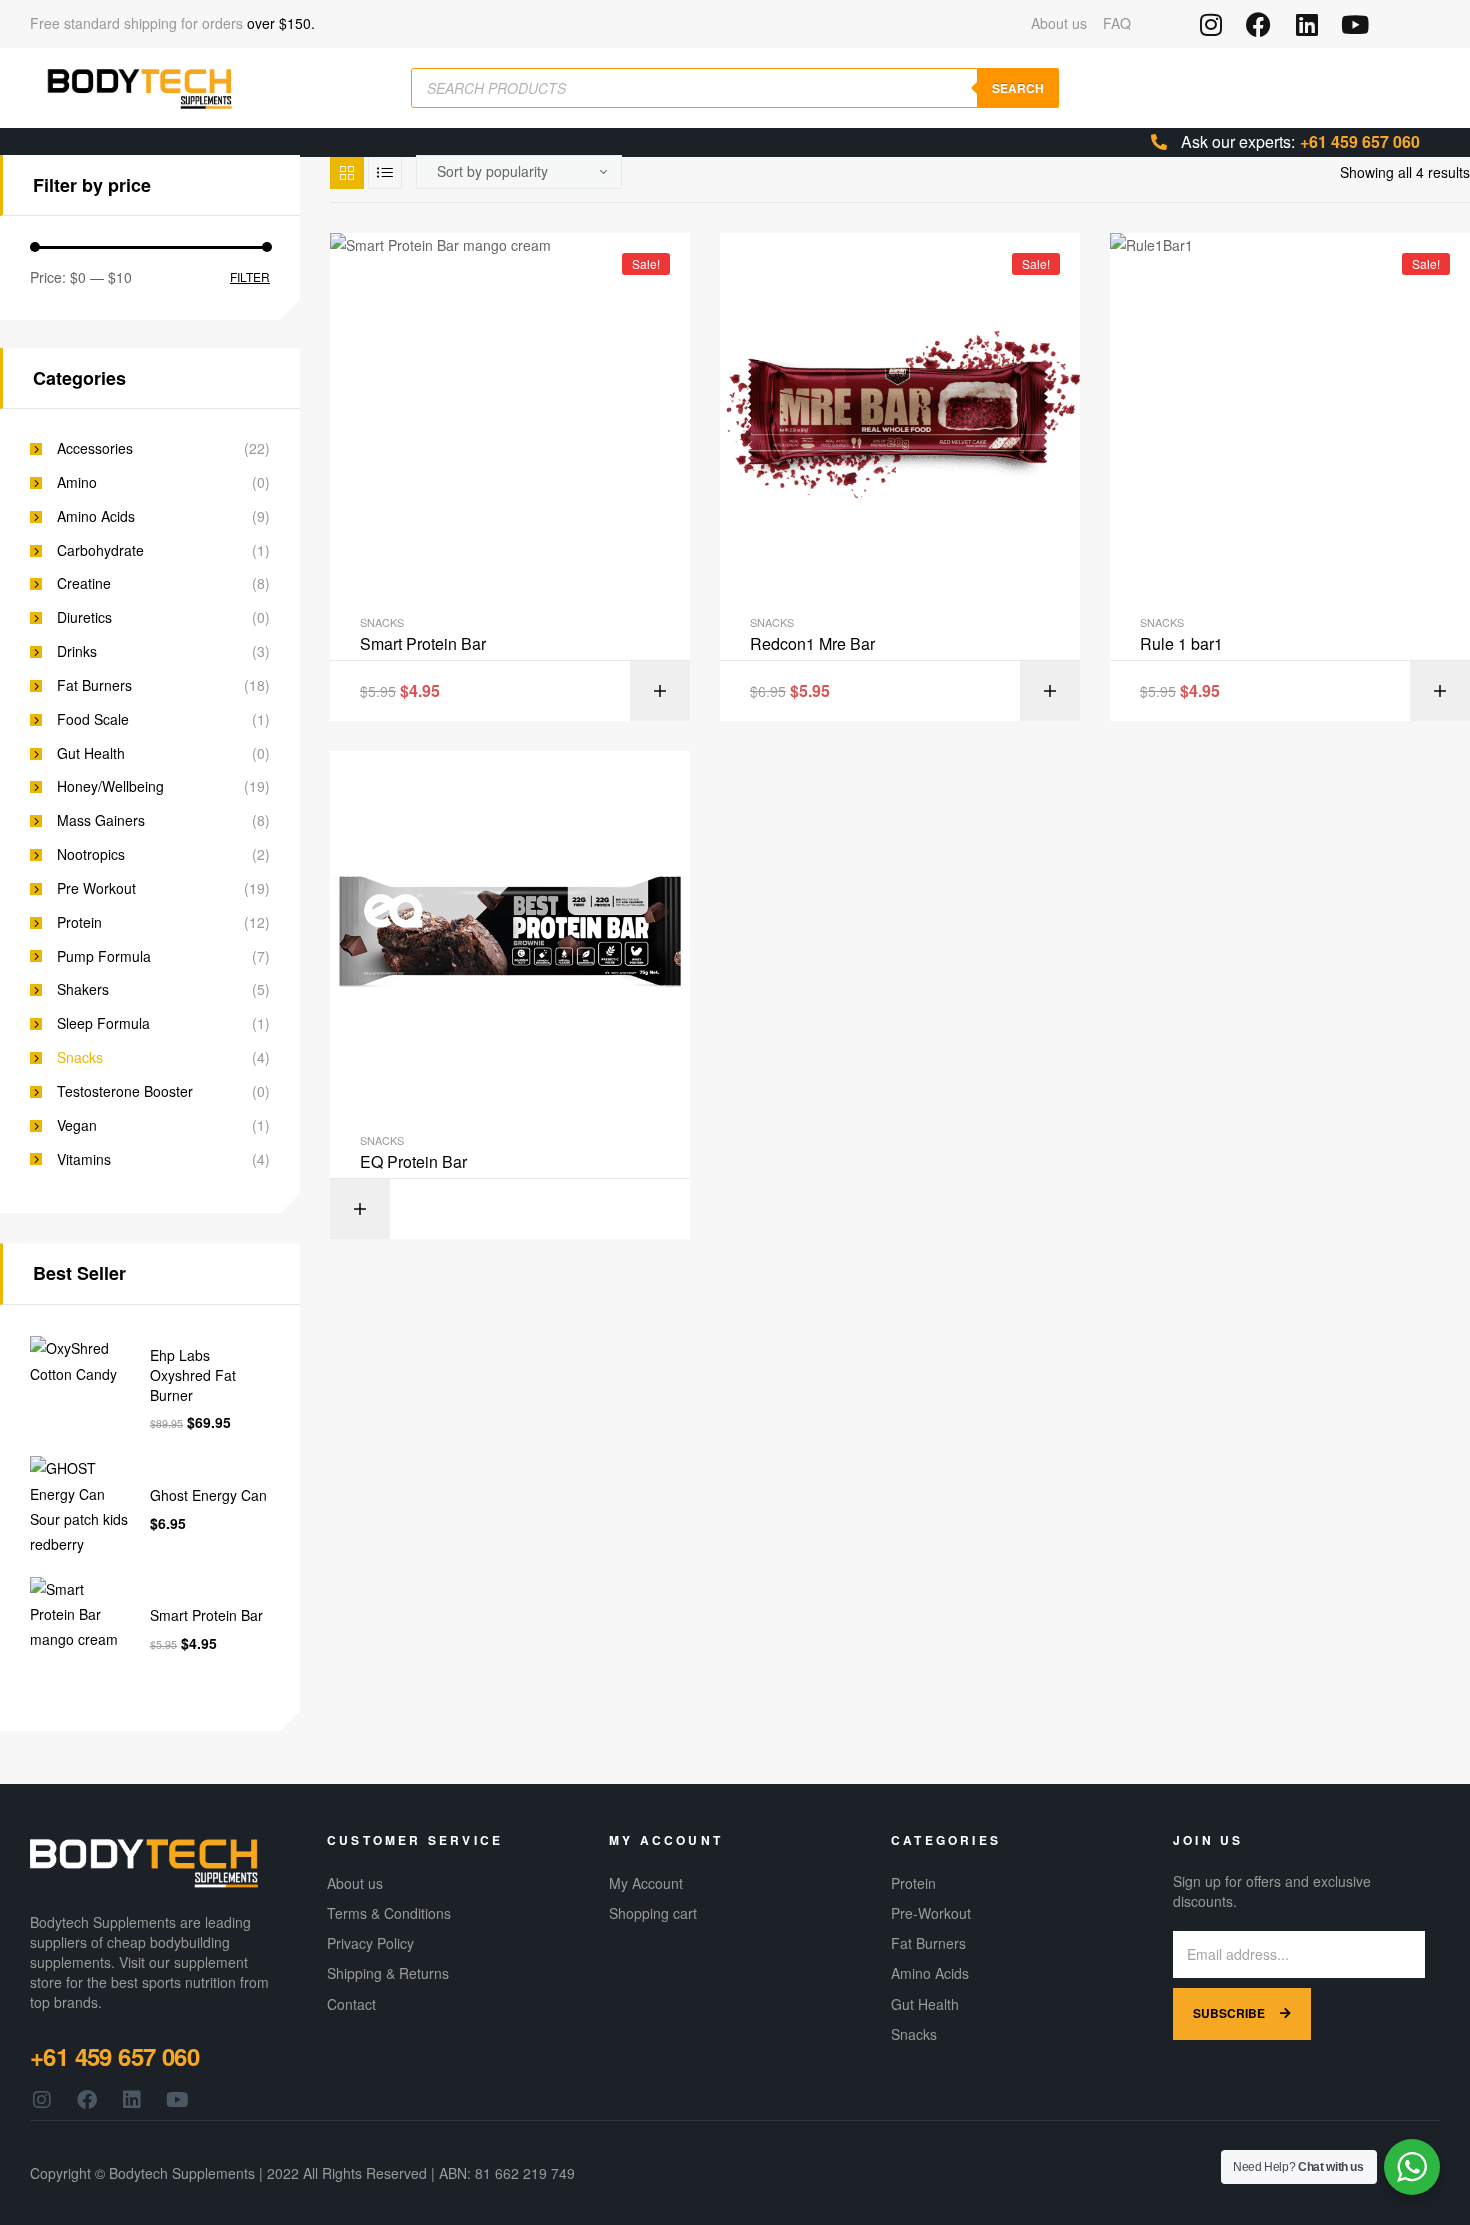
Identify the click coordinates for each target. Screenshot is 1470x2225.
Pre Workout (96, 888)
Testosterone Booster (125, 1091)
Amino (77, 482)
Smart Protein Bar (423, 644)
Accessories (95, 448)
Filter (250, 277)
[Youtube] (1354, 24)
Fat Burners (94, 685)
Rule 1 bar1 (1181, 644)
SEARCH (1018, 88)
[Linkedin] (1306, 24)
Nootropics (91, 854)
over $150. (281, 23)
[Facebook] (1258, 24)
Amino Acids (96, 516)
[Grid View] (347, 172)
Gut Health (91, 753)
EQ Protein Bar (413, 1162)
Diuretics (84, 617)
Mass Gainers (101, 820)
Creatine (84, 583)
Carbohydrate (100, 550)
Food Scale (93, 719)
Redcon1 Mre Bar (812, 644)
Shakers (83, 989)
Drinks (77, 651)
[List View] (385, 172)
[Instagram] (1210, 24)
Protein (79, 922)
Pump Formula (104, 956)
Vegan (77, 1125)
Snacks (382, 622)
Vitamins (84, 1159)
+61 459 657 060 (1360, 141)
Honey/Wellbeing (110, 786)
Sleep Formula (103, 1023)
